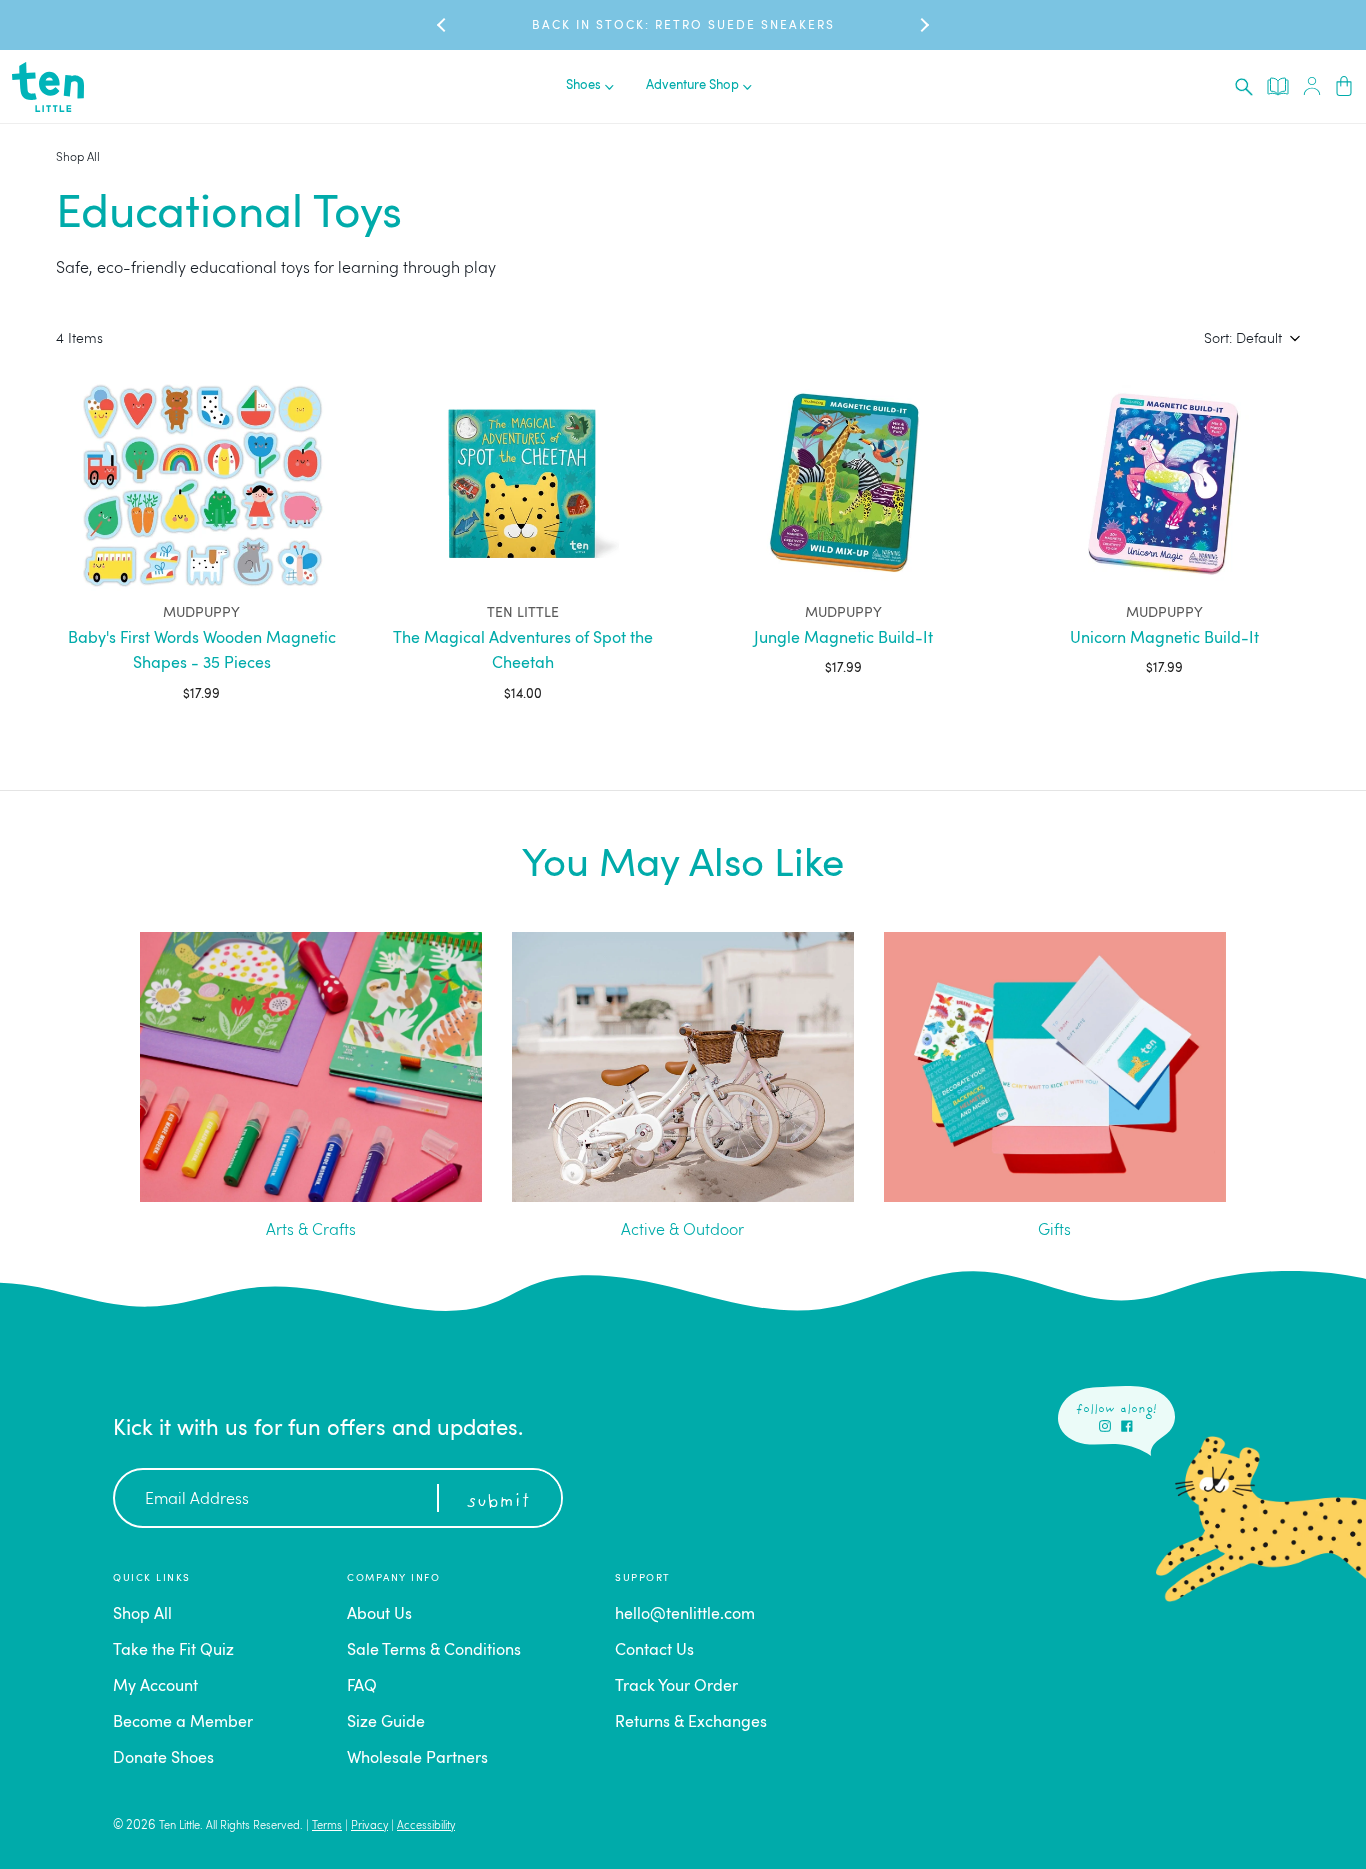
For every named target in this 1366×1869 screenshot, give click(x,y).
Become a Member (183, 1723)
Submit (498, 1502)
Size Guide (386, 1723)
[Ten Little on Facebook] (1127, 1426)
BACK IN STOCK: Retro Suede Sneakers (683, 26)
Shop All (78, 158)
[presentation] (1244, 87)
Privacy (369, 1826)
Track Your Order (676, 1687)
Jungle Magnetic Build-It (843, 639)
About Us (379, 1615)
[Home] (48, 87)
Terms (327, 1826)
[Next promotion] (923, 25)
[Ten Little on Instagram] (1105, 1426)
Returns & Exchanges (691, 1723)
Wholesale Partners (417, 1759)
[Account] (1312, 86)
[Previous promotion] (443, 25)
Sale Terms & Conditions (434, 1651)
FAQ (362, 1687)
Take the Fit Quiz (173, 1651)
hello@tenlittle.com (685, 1615)
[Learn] (1278, 86)
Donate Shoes (163, 1759)
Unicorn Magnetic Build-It (1164, 639)
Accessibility (426, 1826)
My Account (155, 1687)
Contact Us (654, 1651)
